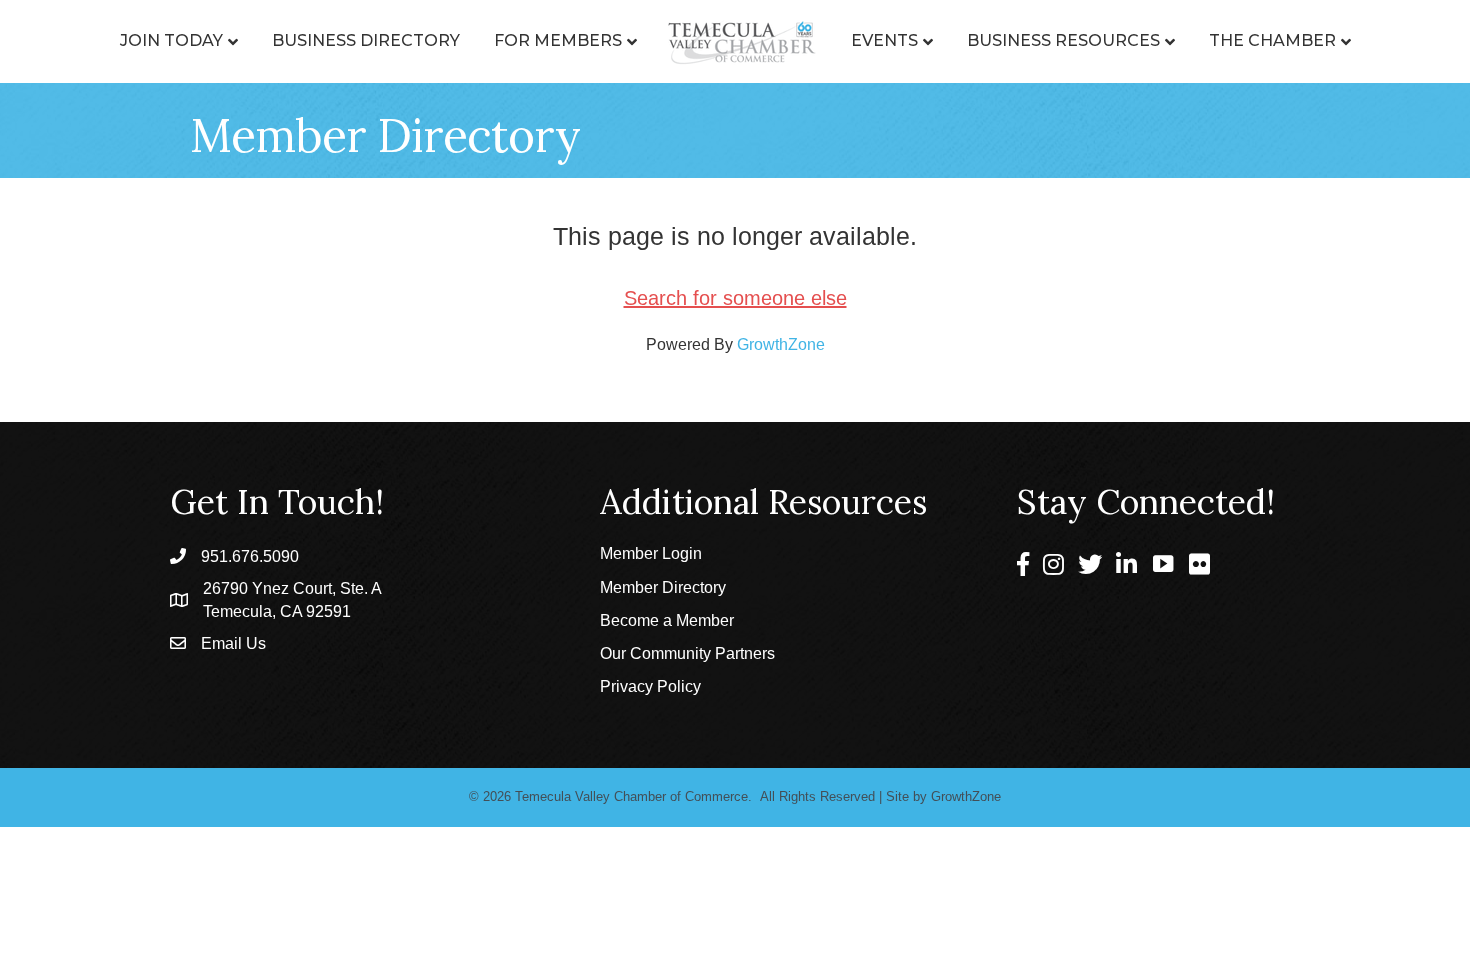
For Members (558, 40)
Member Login (651, 553)
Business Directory (366, 40)
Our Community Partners (687, 653)
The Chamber (1272, 40)
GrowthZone (781, 344)
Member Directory (663, 587)
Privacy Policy (650, 686)
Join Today (171, 40)
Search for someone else (735, 298)
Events (884, 40)
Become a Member (667, 620)
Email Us (233, 643)
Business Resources (1063, 40)
